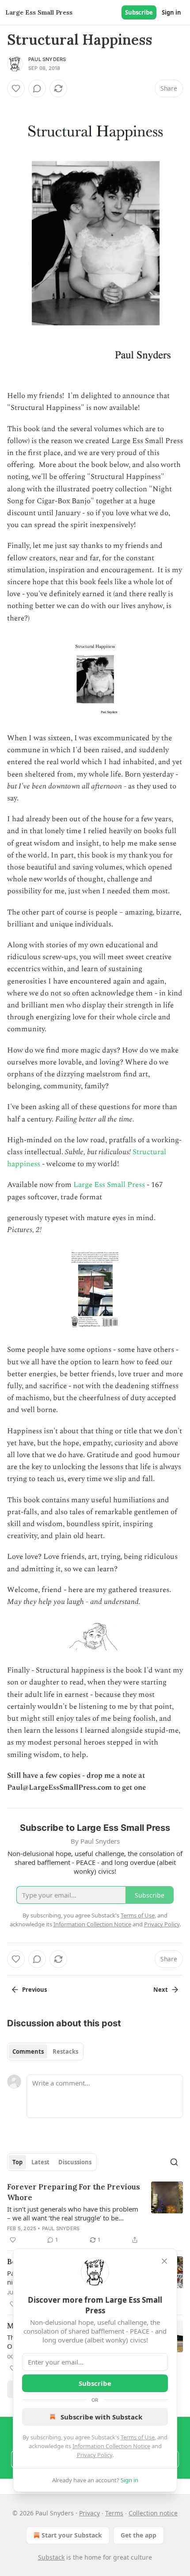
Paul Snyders (47, 59)
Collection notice (153, 2513)
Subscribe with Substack (101, 2417)
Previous (34, 1990)
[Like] (16, 88)
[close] (164, 2261)
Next (161, 1990)
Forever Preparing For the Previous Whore (74, 2192)
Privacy (89, 2513)
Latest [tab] (40, 2162)
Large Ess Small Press (109, 1185)
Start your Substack (72, 2535)
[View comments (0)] (37, 88)
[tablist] (45, 2052)
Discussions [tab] (75, 2162)
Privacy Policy (95, 2455)
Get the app (139, 2535)
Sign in (171, 12)
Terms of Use (138, 2437)
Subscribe (139, 12)
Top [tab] (17, 2162)
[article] (95, 2213)
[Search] (174, 2162)
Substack (51, 2557)
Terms (114, 2513)
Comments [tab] (28, 2052)
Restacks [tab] (65, 2052)
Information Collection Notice (111, 2446)
